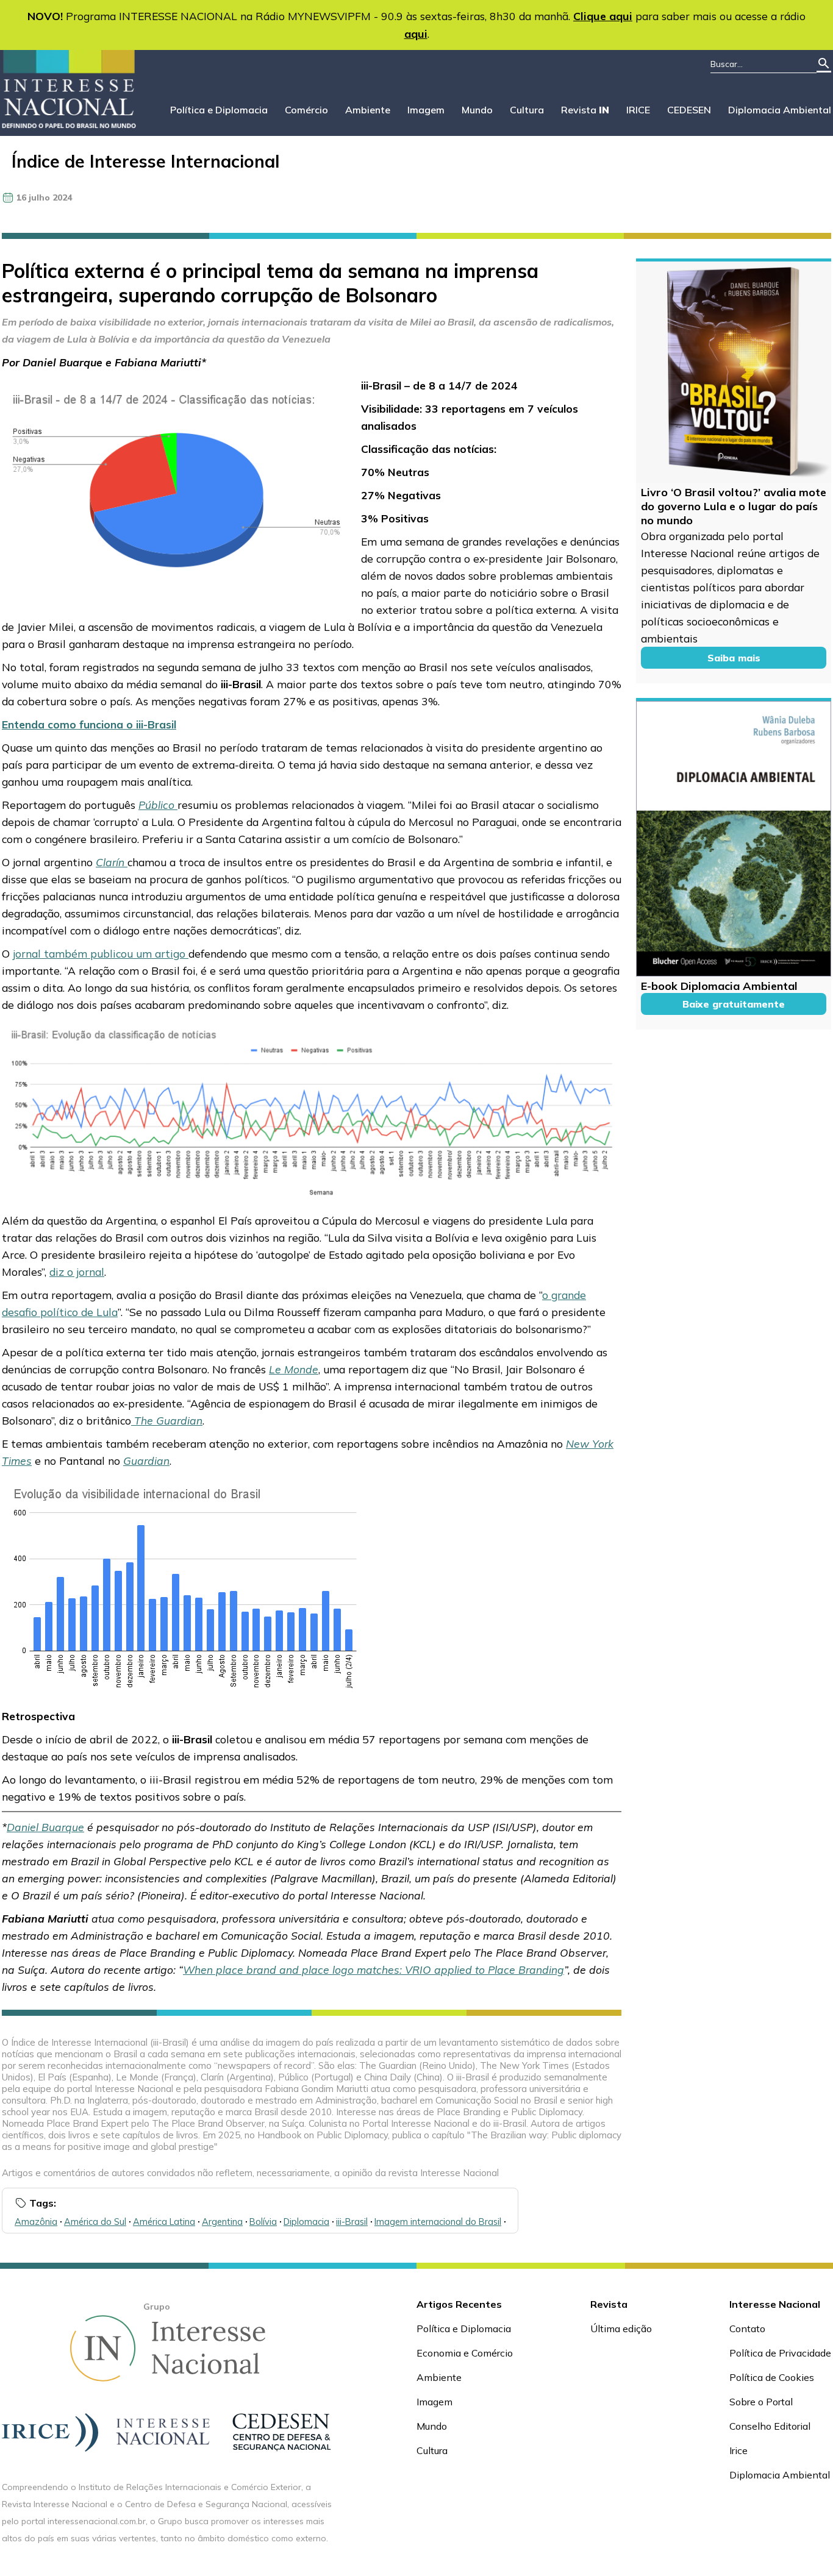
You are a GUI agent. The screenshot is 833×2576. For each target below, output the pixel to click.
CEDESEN (689, 110)
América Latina (164, 2222)
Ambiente (368, 110)
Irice (738, 2450)
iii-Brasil (352, 2222)
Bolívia (263, 2222)
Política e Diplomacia (219, 110)
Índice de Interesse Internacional (145, 161)
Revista (585, 110)
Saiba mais (734, 658)
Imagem (426, 110)
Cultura (527, 110)
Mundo (477, 110)
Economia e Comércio (465, 2353)
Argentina (222, 2222)
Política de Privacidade (780, 2353)
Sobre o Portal (761, 2402)
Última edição (621, 2329)
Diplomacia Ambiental (780, 110)
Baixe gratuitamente (734, 1004)
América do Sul (95, 2222)
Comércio (306, 110)
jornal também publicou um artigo (101, 953)
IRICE (638, 110)
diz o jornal (77, 1272)
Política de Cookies (772, 2377)
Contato (747, 2329)
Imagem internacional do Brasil (438, 2222)
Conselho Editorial (770, 2426)
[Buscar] (824, 64)
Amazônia (36, 2222)
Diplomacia (306, 2222)
